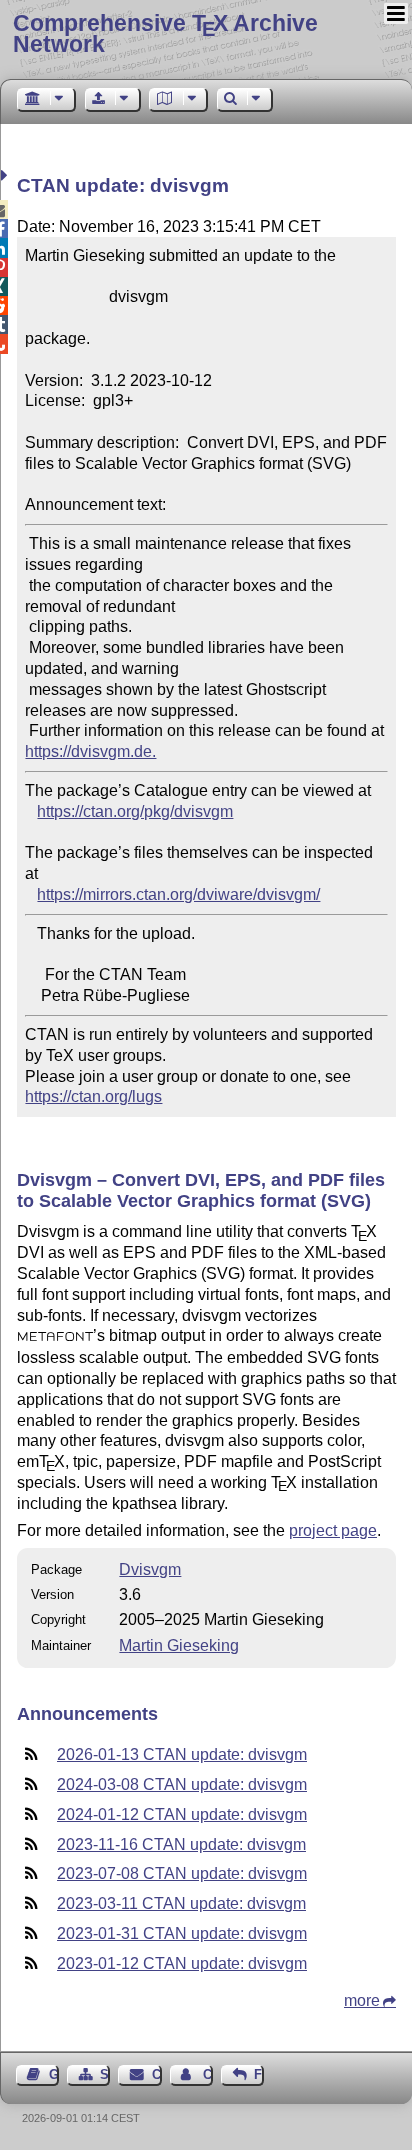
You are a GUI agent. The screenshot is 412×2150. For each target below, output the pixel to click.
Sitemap (105, 2074)
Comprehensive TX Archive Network (165, 33)
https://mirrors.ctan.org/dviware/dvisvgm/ (178, 894)
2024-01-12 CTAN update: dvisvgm (182, 1814)
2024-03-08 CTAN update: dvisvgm (182, 1784)
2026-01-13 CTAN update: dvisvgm (182, 1754)
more (362, 2000)
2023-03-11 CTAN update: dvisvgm (181, 1903)
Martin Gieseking (179, 1645)
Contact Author (208, 2074)
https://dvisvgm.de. (90, 751)
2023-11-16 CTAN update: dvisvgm (181, 1844)
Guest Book (54, 2074)
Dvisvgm (150, 1569)
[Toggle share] (6, 175)
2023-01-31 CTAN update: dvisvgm (182, 1933)
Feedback (259, 2074)
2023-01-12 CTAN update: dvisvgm (182, 1963)
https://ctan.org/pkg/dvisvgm (135, 811)
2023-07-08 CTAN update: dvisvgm (182, 1873)
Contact (156, 2074)
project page (333, 1530)
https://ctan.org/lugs (93, 1096)
